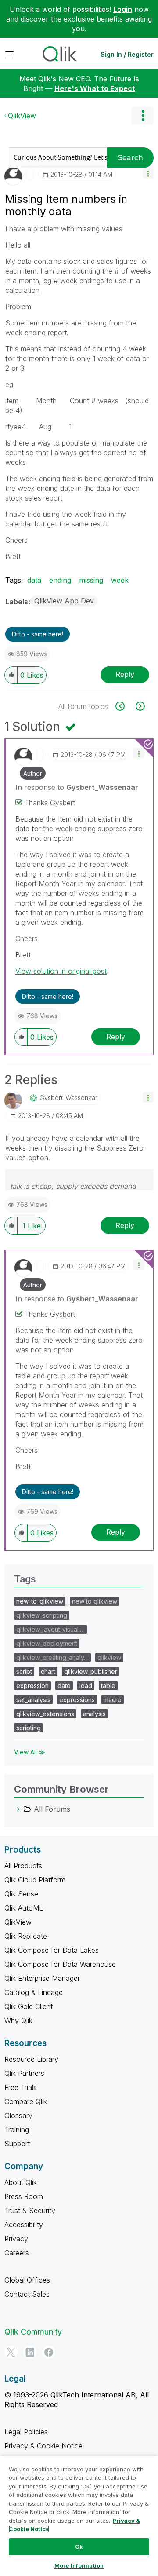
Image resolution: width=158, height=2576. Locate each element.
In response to (77, 787)
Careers (17, 2253)
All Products (23, 1866)
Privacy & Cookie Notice (43, 2446)
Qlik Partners (24, 2073)
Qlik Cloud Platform (35, 1880)
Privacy (16, 2239)
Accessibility (24, 2225)
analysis (94, 1714)
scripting (29, 1728)
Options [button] (143, 116)
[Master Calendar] (125, 706)
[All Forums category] (18, 1809)
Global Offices (27, 2280)
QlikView (22, 116)
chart (48, 1672)
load (86, 1686)
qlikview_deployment (47, 1643)
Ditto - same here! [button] (38, 634)
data (34, 580)
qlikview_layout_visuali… (50, 1629)
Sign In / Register (127, 54)
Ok (79, 2547)
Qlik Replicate (26, 1936)
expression (32, 1686)
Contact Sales (27, 2294)
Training (17, 2130)
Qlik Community (33, 2332)
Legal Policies (26, 2432)
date (64, 1686)
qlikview (109, 1657)
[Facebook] (49, 2352)
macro (113, 1700)
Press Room (24, 2196)
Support (17, 2144)
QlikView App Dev (64, 601)
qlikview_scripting (42, 1615)
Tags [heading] (25, 1579)
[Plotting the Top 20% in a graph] (139, 706)
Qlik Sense (21, 1894)
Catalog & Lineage (34, 1992)
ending (60, 580)
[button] (148, 173)
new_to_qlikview (40, 1601)
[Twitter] (11, 2352)
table (108, 1686)
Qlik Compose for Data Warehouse (60, 1964)
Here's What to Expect (95, 88)
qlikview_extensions (45, 1714)
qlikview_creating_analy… (52, 1657)
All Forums (52, 1809)
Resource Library (31, 2059)
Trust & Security (30, 2211)
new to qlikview (95, 1601)
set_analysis (33, 1700)
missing (91, 580)
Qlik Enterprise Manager (42, 1978)
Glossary (18, 2116)
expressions (77, 1700)
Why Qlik (18, 2021)
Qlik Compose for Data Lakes (52, 1950)
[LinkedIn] (30, 2352)
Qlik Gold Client (29, 2006)
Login (123, 9)
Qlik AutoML (24, 1908)
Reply (125, 674)
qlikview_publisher (91, 1672)
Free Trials (21, 2087)
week (120, 580)
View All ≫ (30, 1752)
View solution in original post (61, 971)
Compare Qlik (26, 2101)
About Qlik (21, 2182)
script (24, 1672)
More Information (79, 2565)
